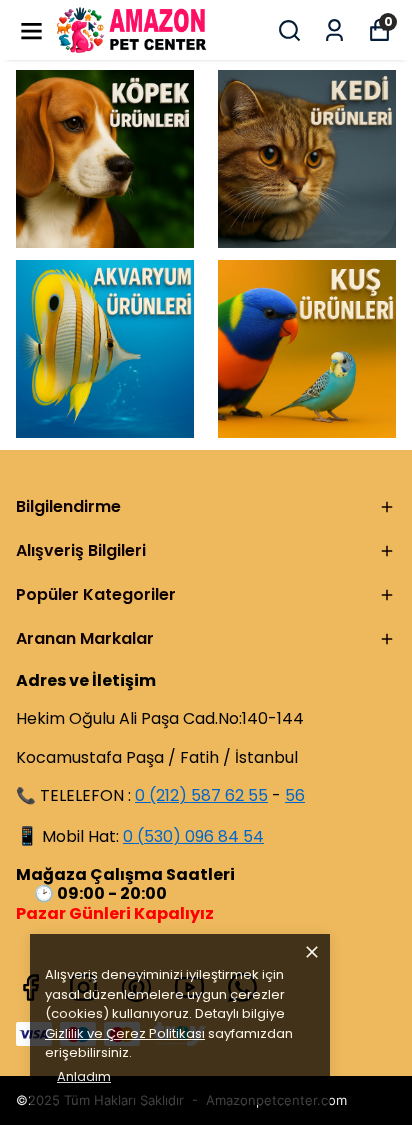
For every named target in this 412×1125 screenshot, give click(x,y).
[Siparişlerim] (334, 30)
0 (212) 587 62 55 (201, 795)
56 (295, 795)
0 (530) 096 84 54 (193, 836)
